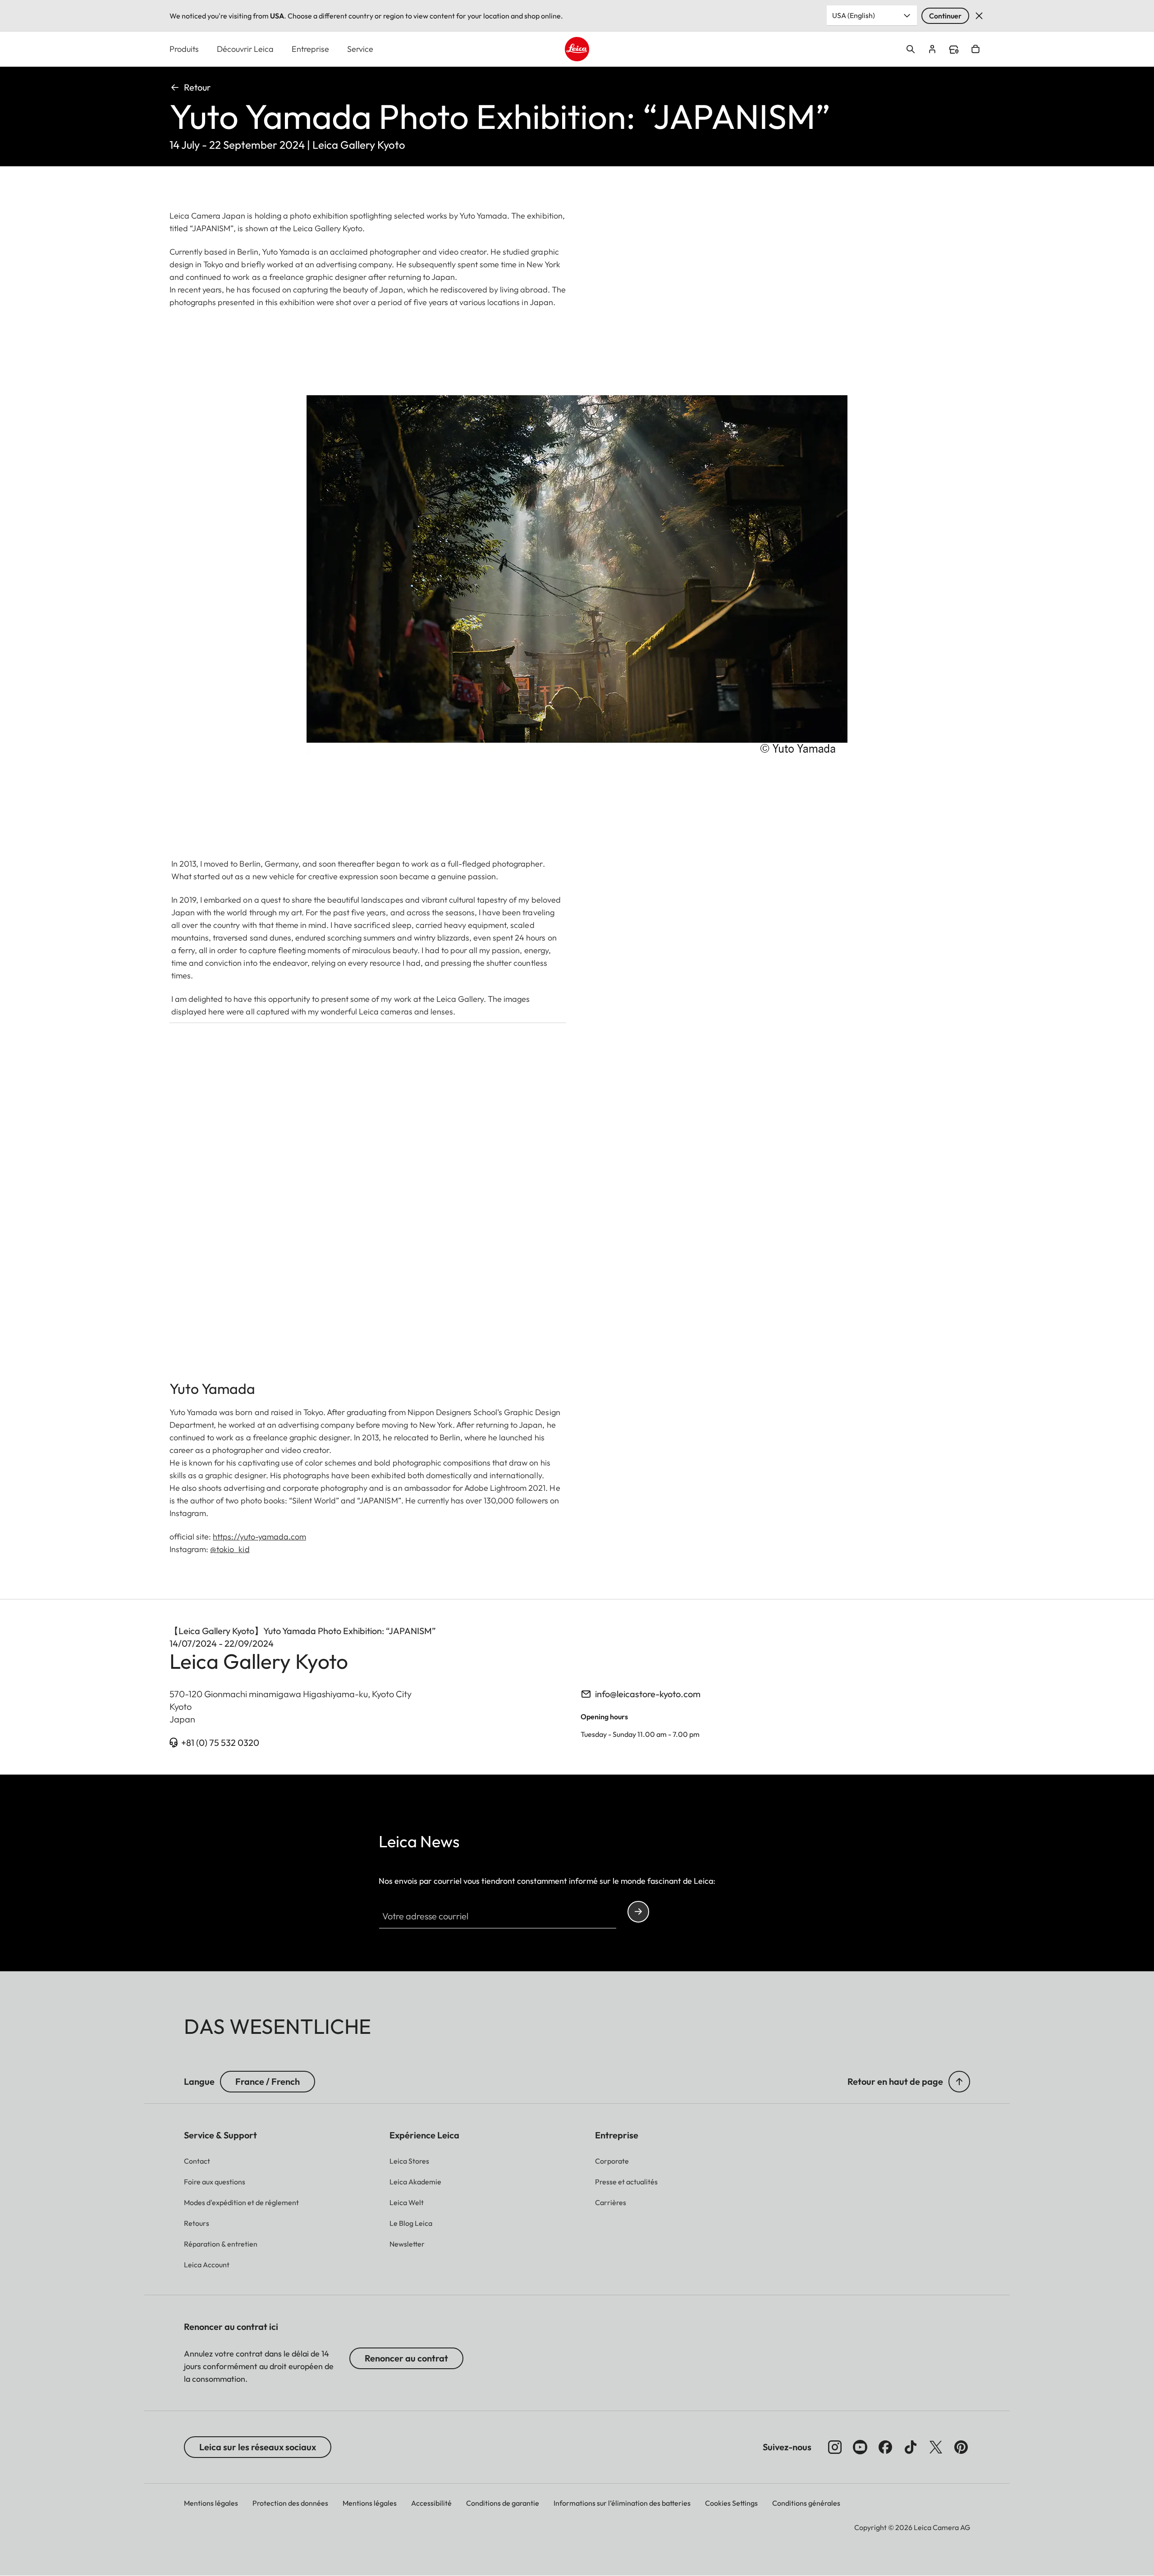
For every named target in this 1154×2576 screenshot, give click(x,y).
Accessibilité (431, 2503)
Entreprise (310, 49)
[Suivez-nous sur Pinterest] (961, 2447)
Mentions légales (211, 2503)
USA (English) (854, 15)
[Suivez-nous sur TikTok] (911, 2447)
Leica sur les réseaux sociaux (258, 2447)
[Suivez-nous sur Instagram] (835, 2447)
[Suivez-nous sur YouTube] (860, 2447)
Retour (197, 87)
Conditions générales (806, 2503)
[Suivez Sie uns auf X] (936, 2447)
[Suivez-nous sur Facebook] (885, 2447)
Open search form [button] (911, 49)
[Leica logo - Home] (577, 49)
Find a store (954, 50)
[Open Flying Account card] (932, 49)
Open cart (975, 49)
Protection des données (290, 2503)
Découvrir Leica (245, 49)
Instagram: (210, 1549)
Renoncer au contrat (406, 2358)
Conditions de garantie (503, 2503)
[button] (959, 2082)
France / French (268, 2081)
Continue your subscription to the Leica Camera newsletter (638, 1912)
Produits (184, 49)
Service (360, 49)
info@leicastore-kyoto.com (648, 1694)
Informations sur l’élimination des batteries (622, 2503)
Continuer (945, 16)
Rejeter (979, 16)
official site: (238, 1537)
